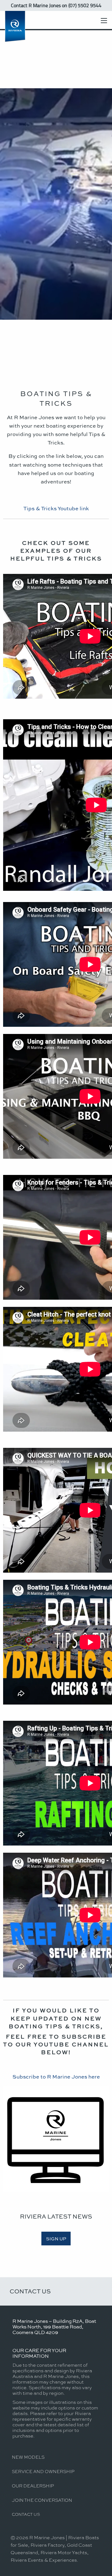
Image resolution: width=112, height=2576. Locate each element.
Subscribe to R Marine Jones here (56, 2076)
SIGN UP (56, 2239)
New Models (28, 2457)
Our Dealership (33, 2486)
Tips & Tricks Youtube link (56, 508)
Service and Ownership (43, 2471)
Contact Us (30, 2291)
